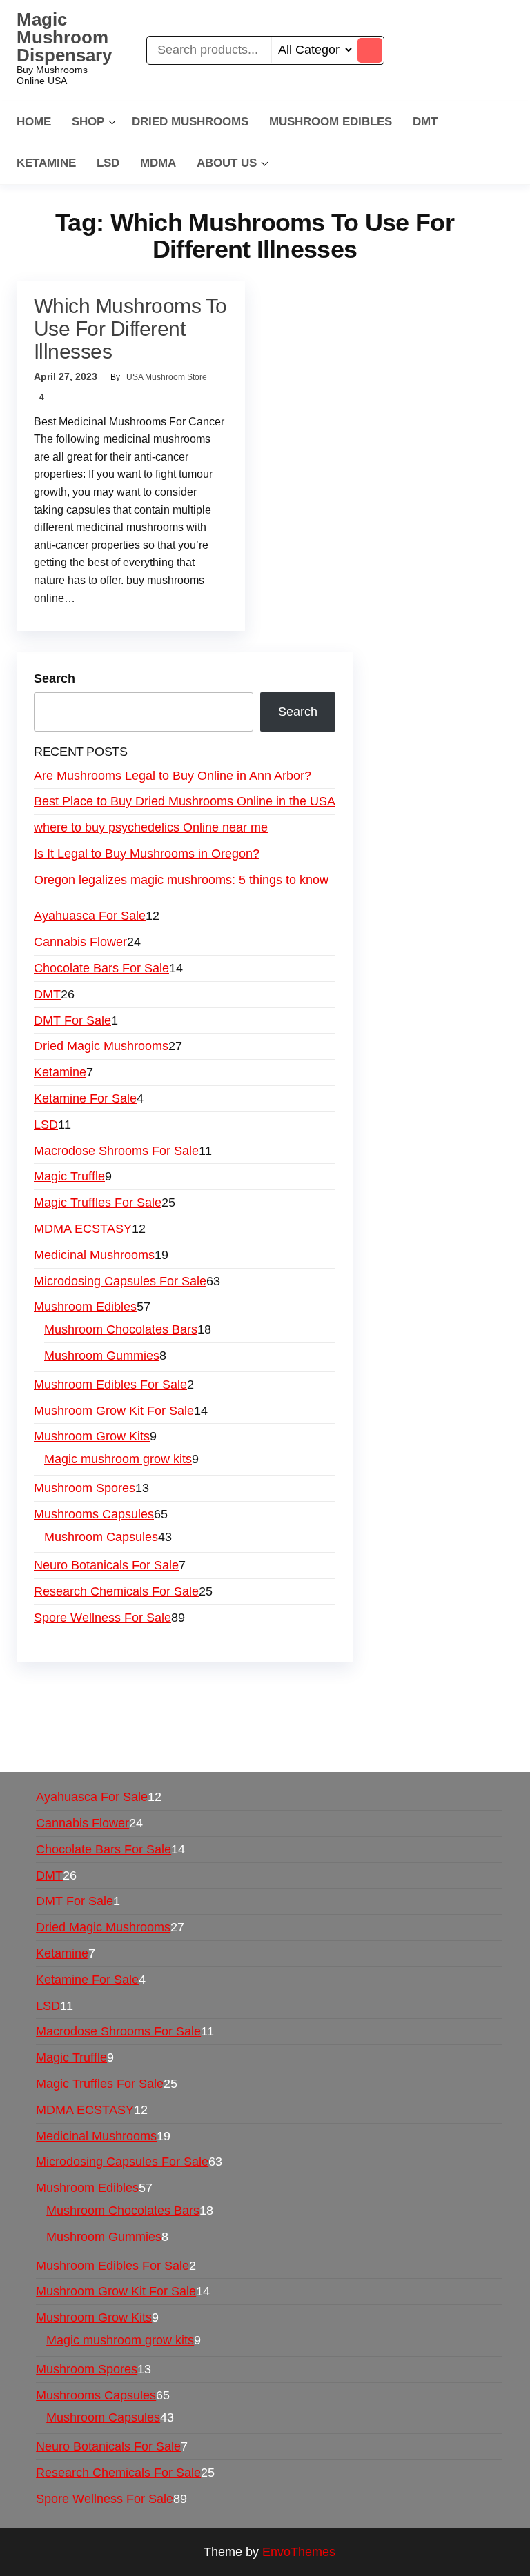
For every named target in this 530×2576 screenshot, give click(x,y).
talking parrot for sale (232, 1728)
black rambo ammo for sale (372, 1728)
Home (34, 122)
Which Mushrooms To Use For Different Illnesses (130, 329)
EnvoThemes (299, 2552)
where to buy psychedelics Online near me (151, 827)
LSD (108, 163)
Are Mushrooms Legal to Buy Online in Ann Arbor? (173, 776)
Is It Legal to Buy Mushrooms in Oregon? (147, 854)
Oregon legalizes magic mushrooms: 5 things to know (181, 880)
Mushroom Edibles (331, 122)
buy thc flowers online (236, 1709)
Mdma (158, 163)
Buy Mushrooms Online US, (303, 1689)
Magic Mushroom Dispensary (64, 37)
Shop (88, 122)
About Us (227, 163)
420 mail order (127, 1709)
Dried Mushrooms (190, 122)
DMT (425, 122)
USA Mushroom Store (167, 377)
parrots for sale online (363, 1709)
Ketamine (46, 163)
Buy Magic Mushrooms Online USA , (124, 1689)
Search (55, 678)
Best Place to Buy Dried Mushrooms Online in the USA (185, 801)
